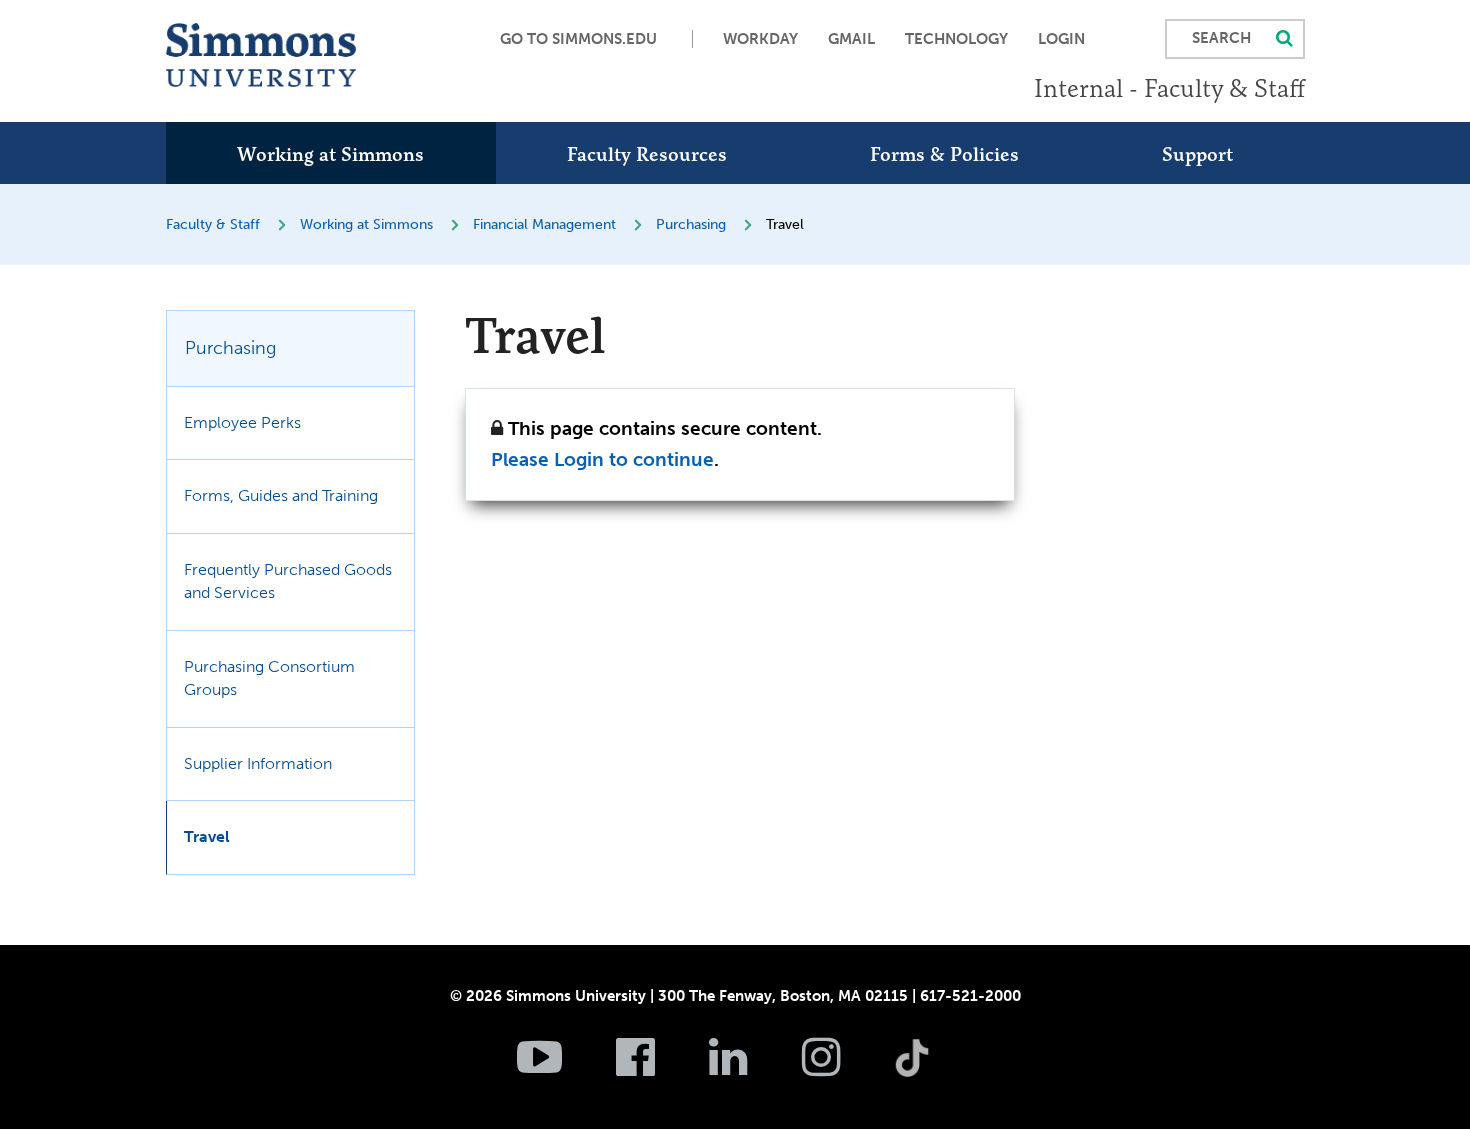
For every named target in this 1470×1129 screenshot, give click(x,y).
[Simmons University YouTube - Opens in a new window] (564, 1068)
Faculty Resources (647, 154)
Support (1197, 154)
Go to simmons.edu (578, 39)
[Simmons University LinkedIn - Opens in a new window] (753, 1068)
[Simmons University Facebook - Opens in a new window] (660, 1068)
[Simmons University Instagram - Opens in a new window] (846, 1068)
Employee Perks (242, 422)
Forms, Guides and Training (281, 495)
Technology (956, 39)
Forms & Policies (944, 154)
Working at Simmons (330, 154)
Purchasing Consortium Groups (269, 678)
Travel (207, 836)
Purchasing (691, 224)
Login (1061, 39)
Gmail (851, 39)
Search (1221, 38)
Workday (760, 39)
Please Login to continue (602, 459)
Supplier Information (258, 763)
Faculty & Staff (213, 224)
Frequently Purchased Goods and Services (288, 581)
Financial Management (544, 224)
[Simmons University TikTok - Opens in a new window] (944, 1014)
